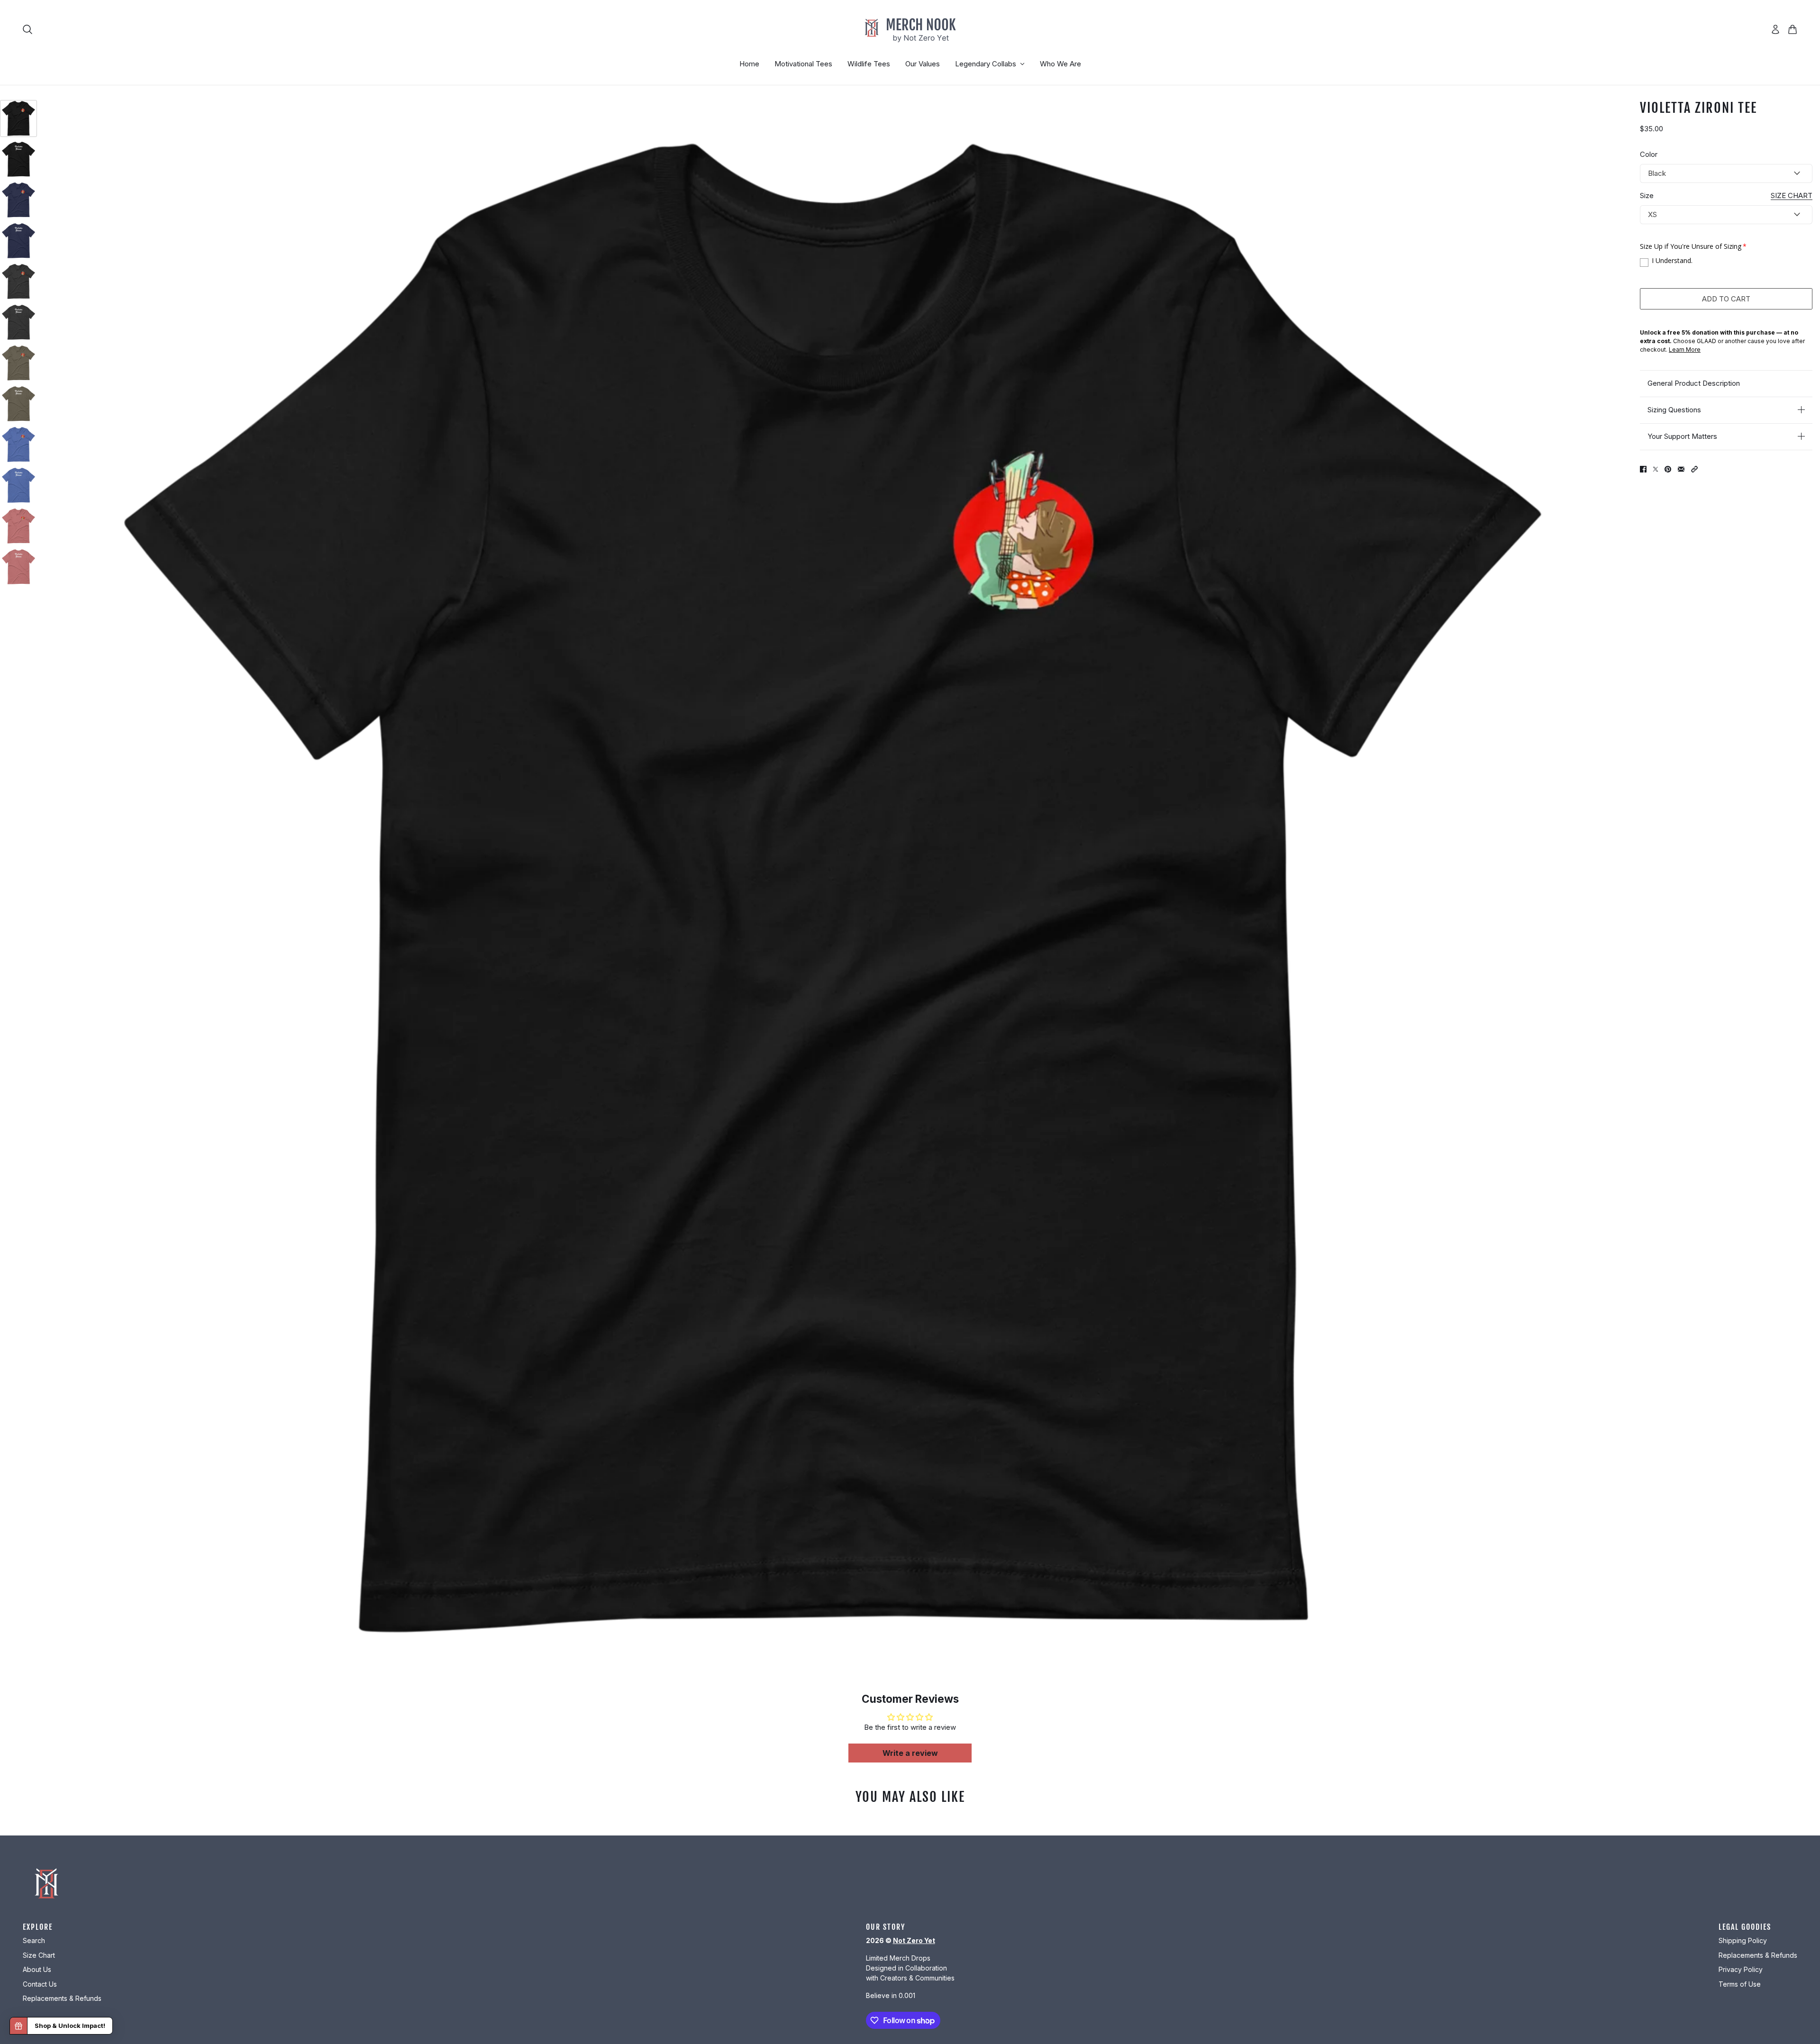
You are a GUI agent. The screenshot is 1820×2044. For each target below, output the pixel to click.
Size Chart (39, 1955)
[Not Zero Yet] (910, 29)
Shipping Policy (1743, 1940)
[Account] (1775, 29)
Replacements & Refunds (62, 1998)
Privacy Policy (1741, 1969)
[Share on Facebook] (1643, 469)
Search (34, 1940)
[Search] (27, 29)
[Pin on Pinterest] (1668, 469)
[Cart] (1793, 29)
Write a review (910, 1753)
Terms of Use (1740, 1984)
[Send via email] (1681, 469)
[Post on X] (1656, 469)
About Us (37, 1969)
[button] (1694, 469)
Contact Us (40, 1984)
